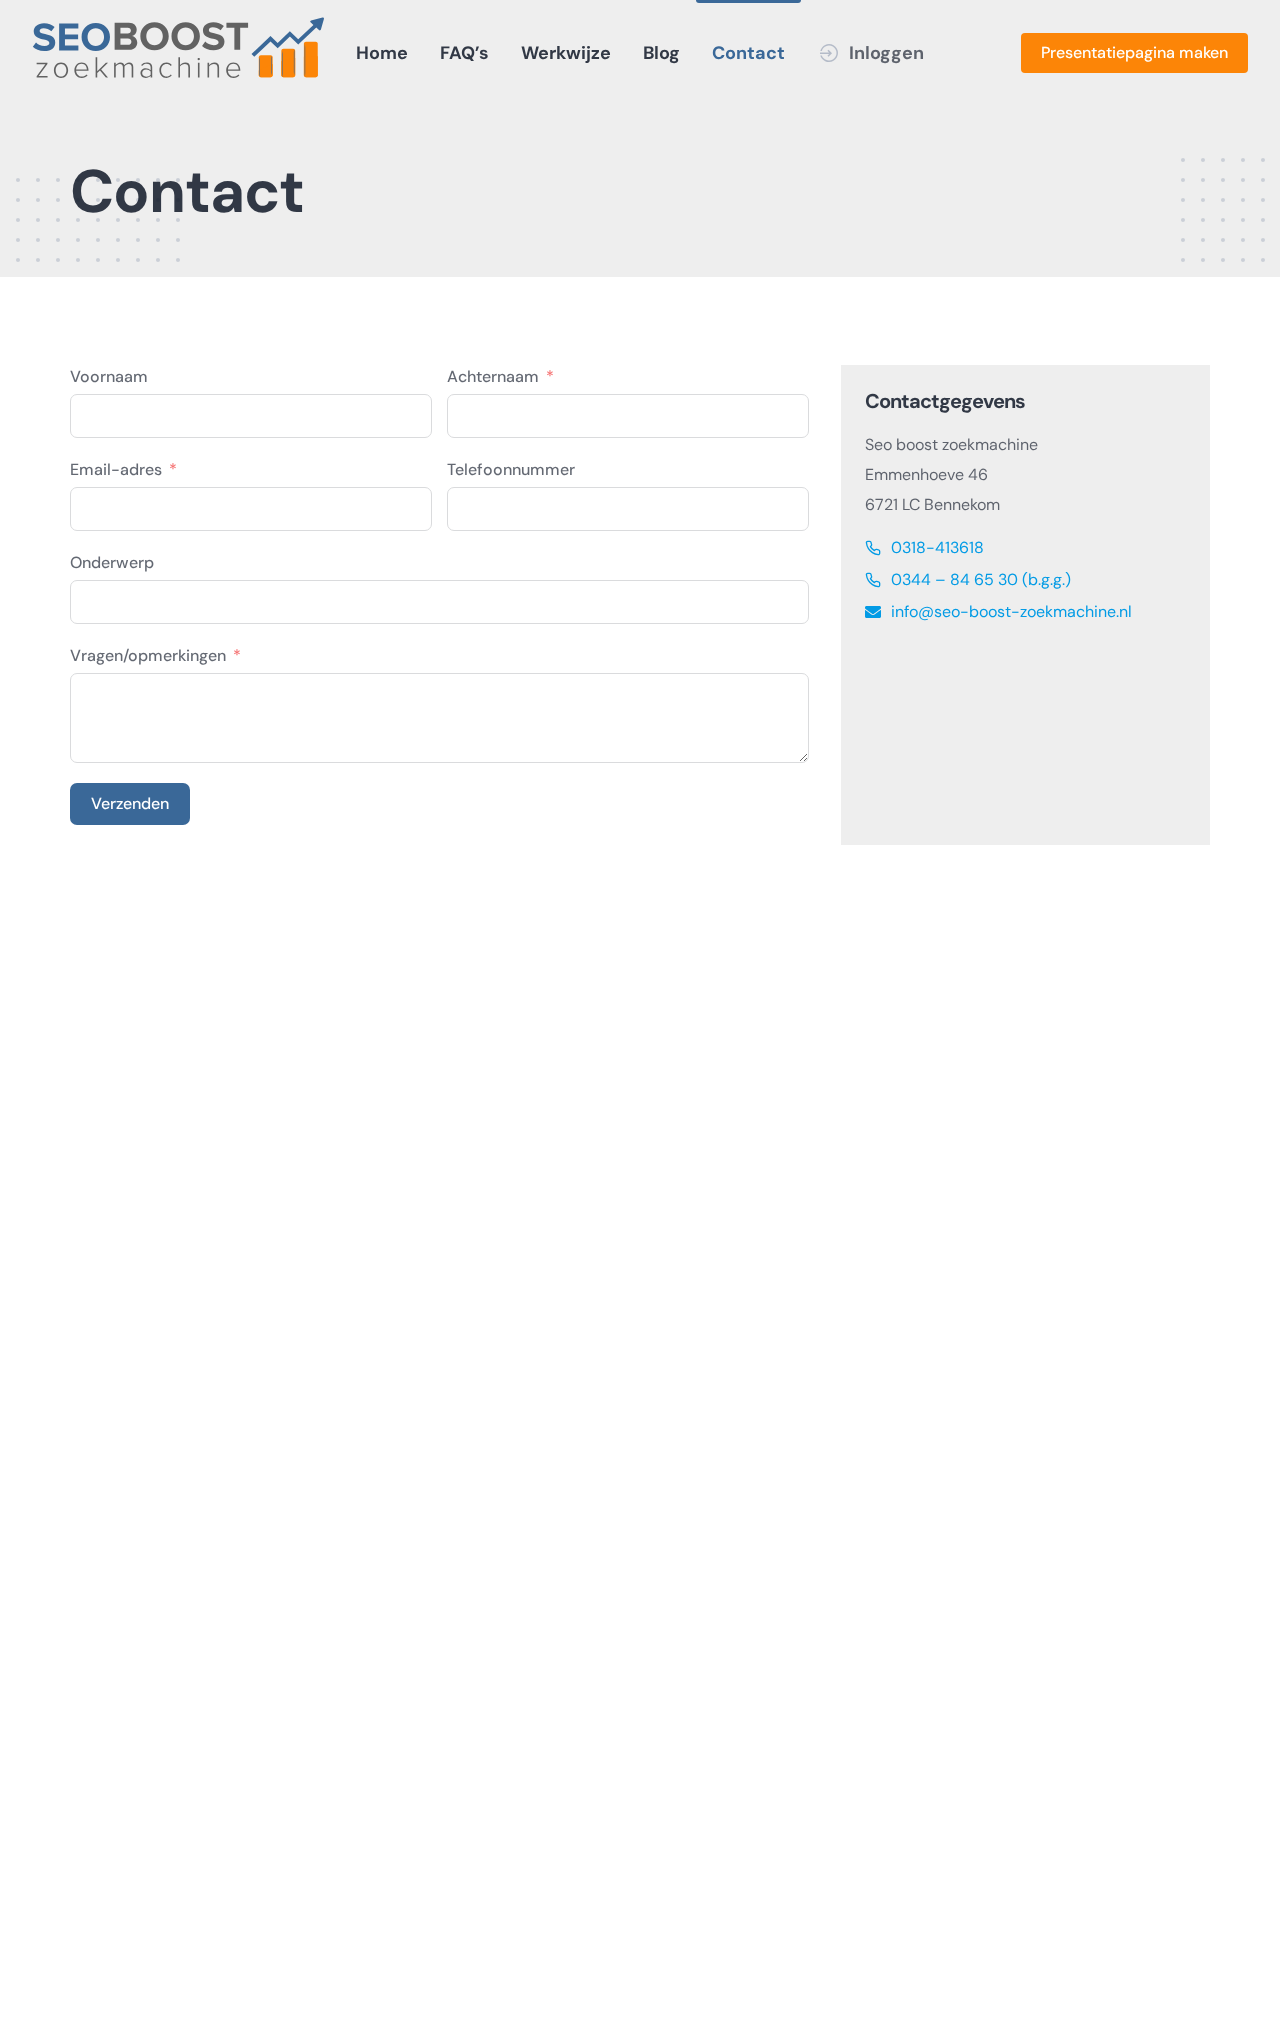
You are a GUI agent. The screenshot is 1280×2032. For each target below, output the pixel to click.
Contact (748, 53)
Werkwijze (566, 53)
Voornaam (109, 376)
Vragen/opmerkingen (148, 655)
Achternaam (493, 376)
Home (382, 53)
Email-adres (116, 469)
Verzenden (130, 803)
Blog (661, 53)
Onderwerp (112, 562)
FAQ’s (464, 53)
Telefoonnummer (511, 469)
